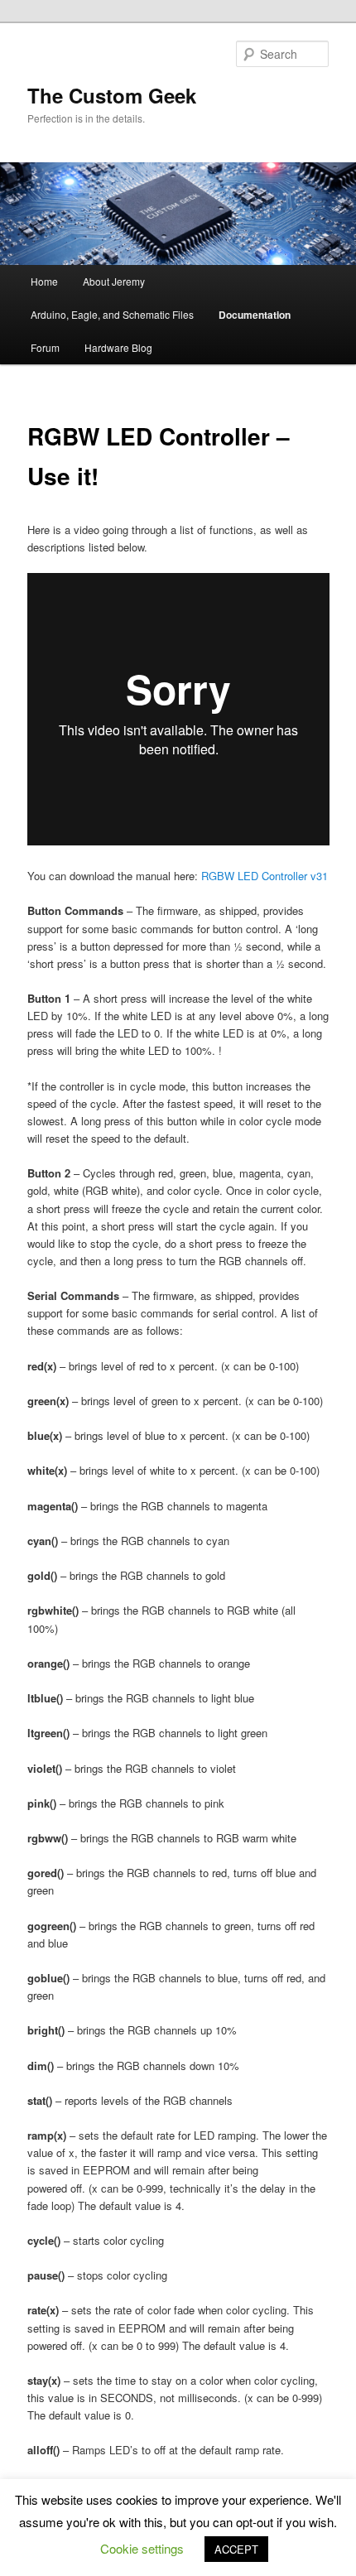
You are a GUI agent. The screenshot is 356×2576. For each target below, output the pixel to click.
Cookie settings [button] (142, 2548)
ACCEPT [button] (236, 2549)
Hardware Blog (118, 347)
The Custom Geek (112, 95)
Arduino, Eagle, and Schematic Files (112, 314)
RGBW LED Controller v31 (265, 876)
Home (44, 281)
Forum (45, 347)
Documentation (255, 315)
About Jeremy (114, 281)
